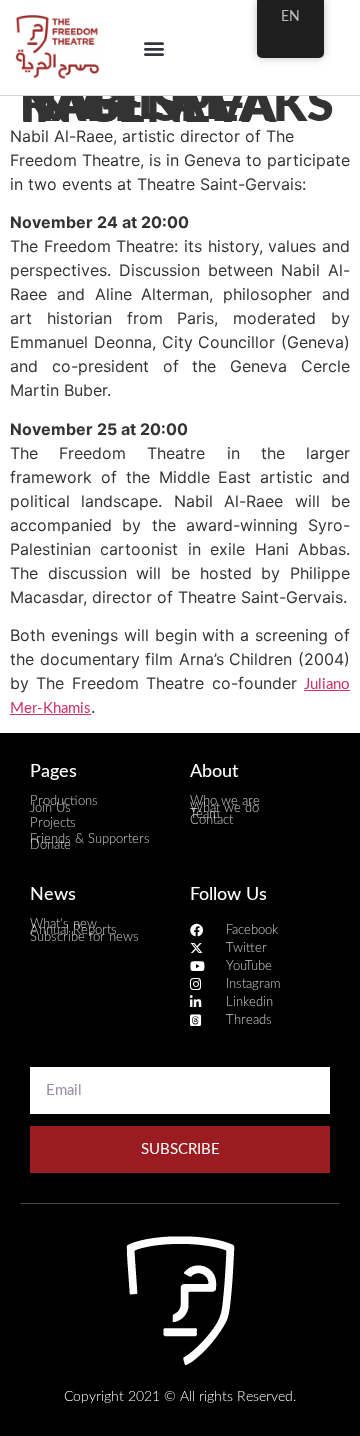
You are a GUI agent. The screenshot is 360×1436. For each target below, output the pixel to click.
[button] (153, 47)
